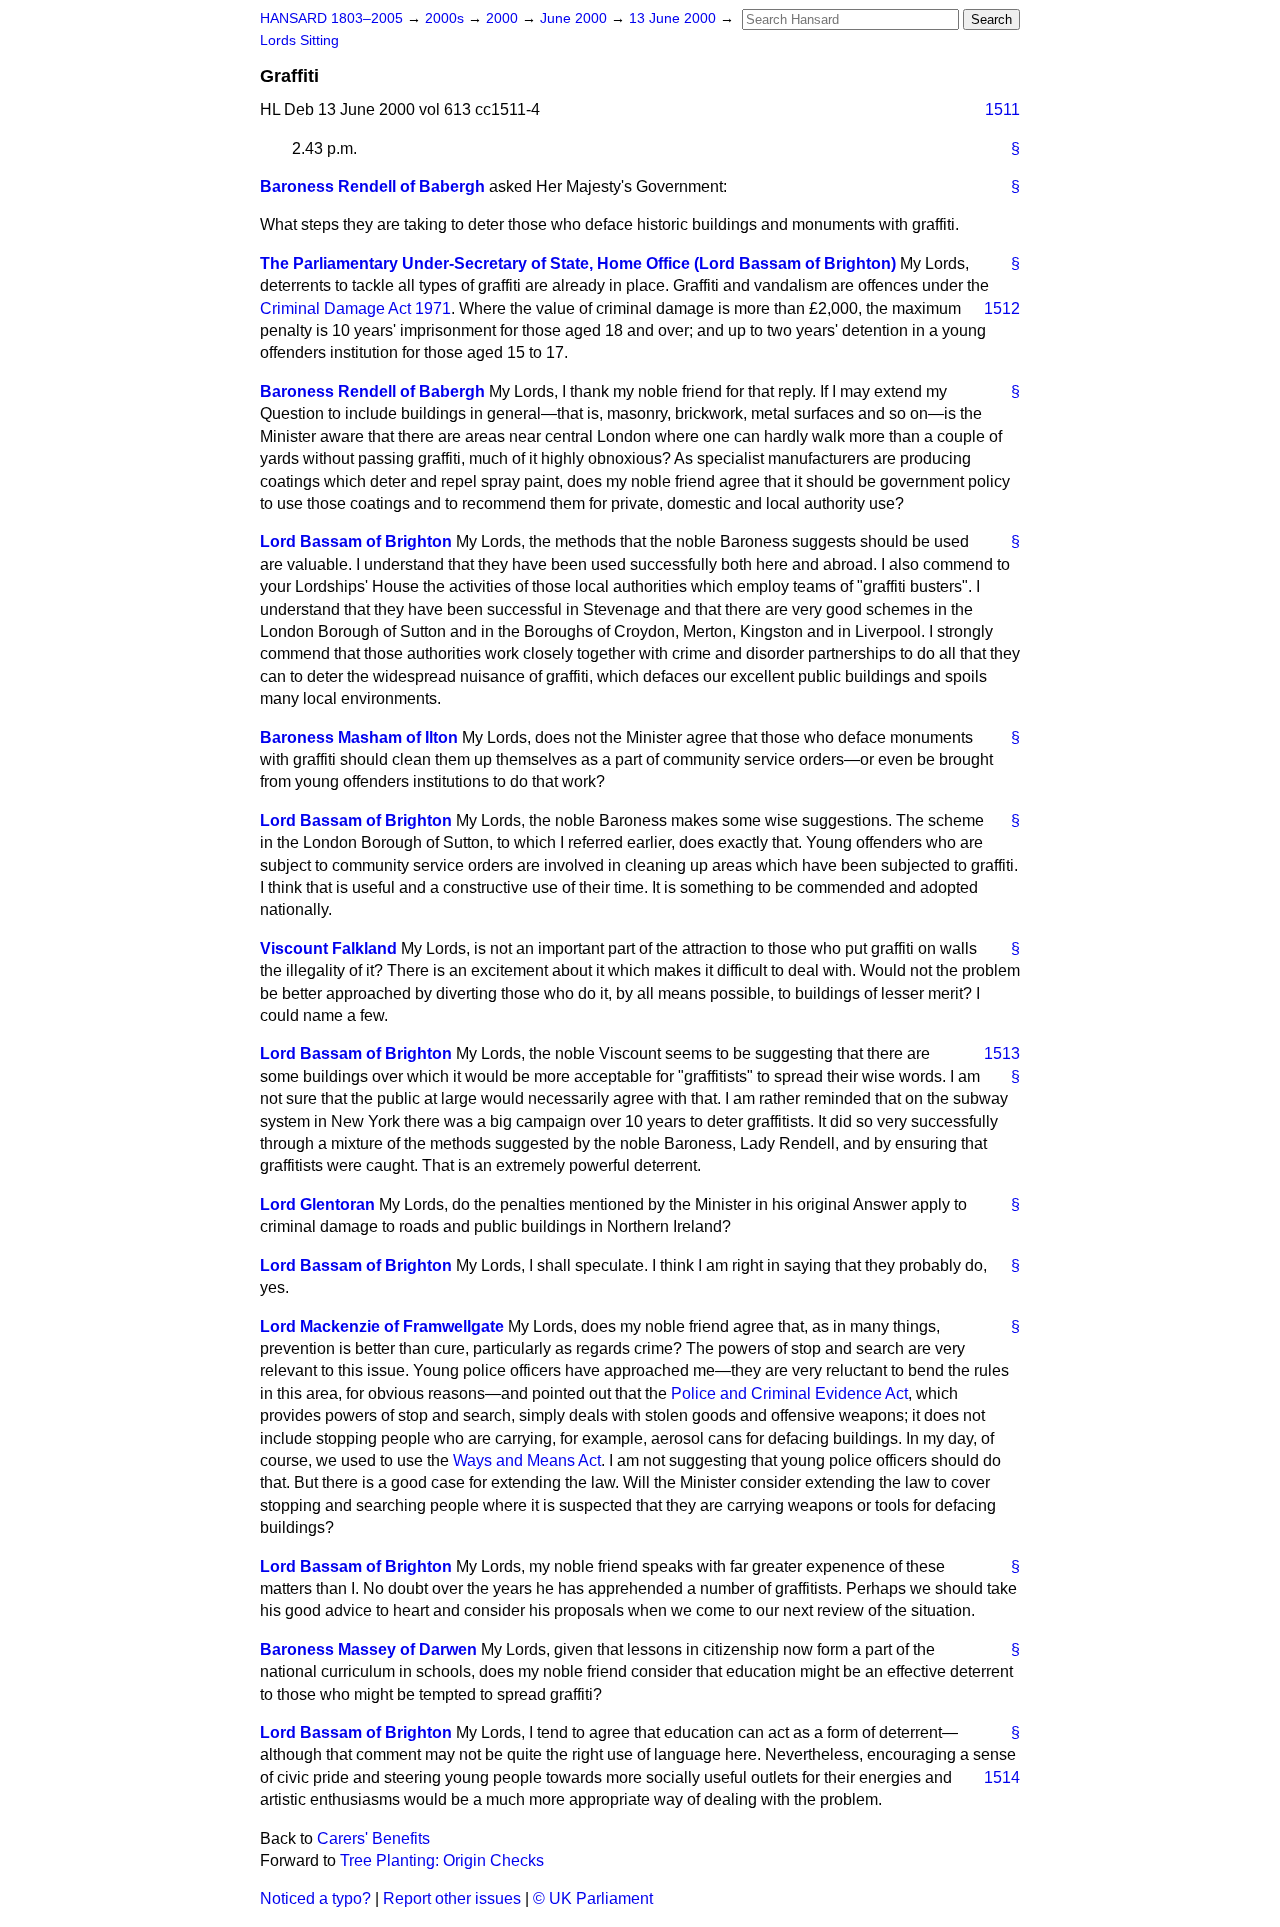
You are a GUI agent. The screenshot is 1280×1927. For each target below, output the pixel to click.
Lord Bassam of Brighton (356, 541)
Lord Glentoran (317, 1204)
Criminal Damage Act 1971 (355, 308)
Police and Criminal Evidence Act (789, 1393)
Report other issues (452, 1898)
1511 (1002, 109)
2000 (504, 18)
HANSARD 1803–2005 (331, 18)
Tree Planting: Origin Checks (442, 1860)
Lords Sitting (299, 40)
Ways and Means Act (527, 1460)
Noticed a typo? (315, 1898)
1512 (1002, 308)
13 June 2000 (674, 18)
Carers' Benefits (373, 1838)
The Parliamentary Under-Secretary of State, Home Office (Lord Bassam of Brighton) (578, 263)
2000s (446, 18)
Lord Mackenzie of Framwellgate (382, 1326)
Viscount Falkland (328, 948)
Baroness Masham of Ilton (359, 737)
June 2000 (575, 18)
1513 (1002, 1053)
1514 (1002, 1777)
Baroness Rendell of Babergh (372, 186)
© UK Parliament (593, 1898)
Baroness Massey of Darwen (368, 1649)
